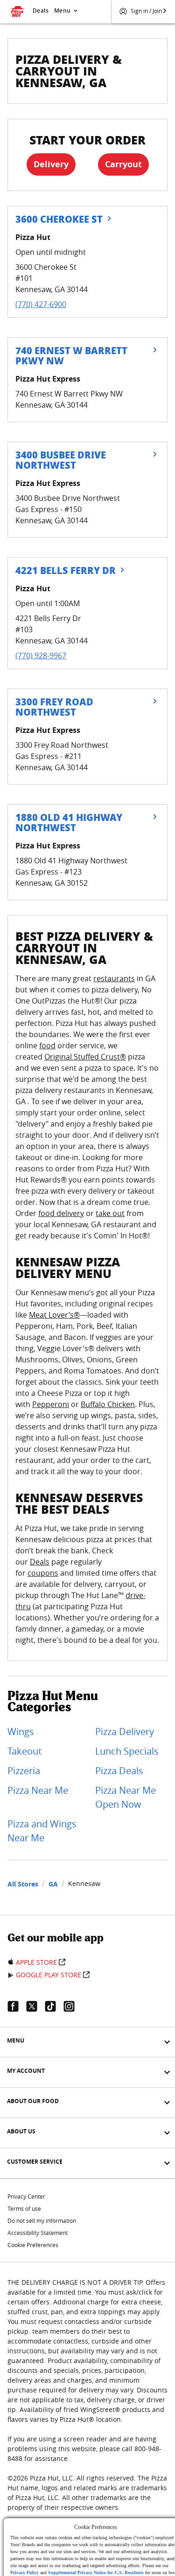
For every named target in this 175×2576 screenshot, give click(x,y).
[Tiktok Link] (54, 2006)
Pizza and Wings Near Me (42, 1831)
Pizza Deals (119, 1771)
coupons (43, 1573)
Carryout (123, 164)
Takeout (24, 1751)
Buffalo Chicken (108, 1404)
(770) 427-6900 (41, 304)
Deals (41, 10)
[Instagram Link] (73, 2006)
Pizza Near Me (38, 1790)
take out (110, 1213)
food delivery (61, 1213)
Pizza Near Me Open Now (126, 1797)
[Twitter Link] (35, 2006)
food (47, 1045)
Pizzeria (24, 1771)
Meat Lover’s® (54, 1315)
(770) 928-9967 (41, 656)
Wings (21, 1732)
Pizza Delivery (125, 1732)
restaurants (114, 978)
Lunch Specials (127, 1751)
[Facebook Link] (17, 2006)
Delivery (51, 164)
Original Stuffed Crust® (85, 1057)
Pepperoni (51, 1404)
